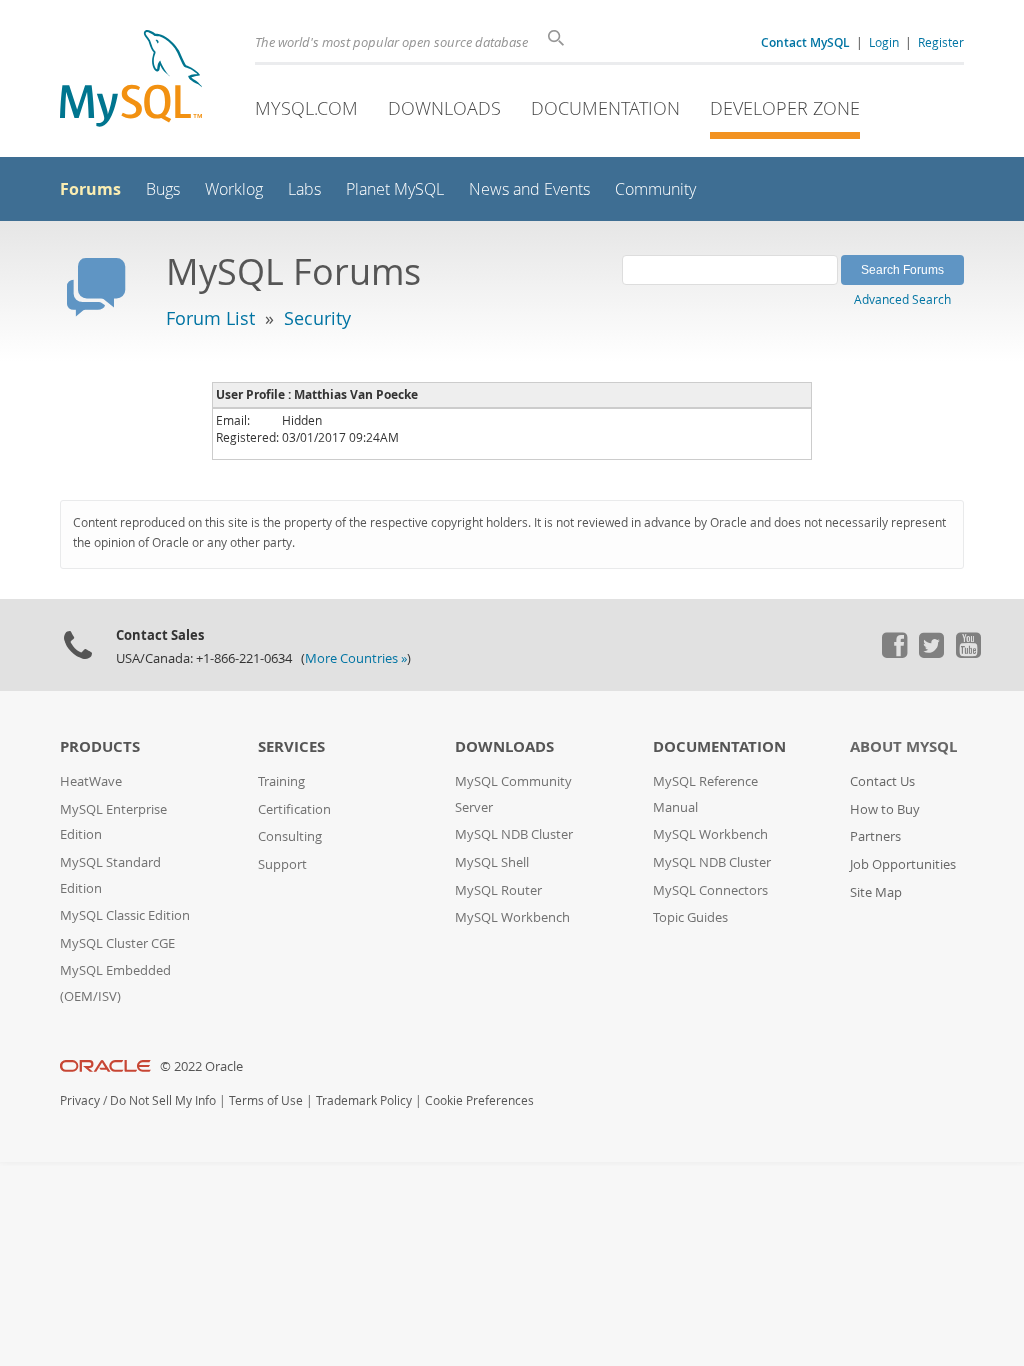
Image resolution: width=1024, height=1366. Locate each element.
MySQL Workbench (512, 917)
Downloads (444, 108)
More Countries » (356, 658)
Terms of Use (266, 1100)
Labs (304, 189)
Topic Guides (690, 917)
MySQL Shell (492, 862)
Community (655, 189)
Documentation (605, 108)
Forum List (210, 318)
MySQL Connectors (710, 890)
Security (317, 318)
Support (282, 864)
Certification (294, 809)
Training (281, 781)
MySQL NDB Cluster (514, 834)
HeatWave (91, 781)
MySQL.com (306, 108)
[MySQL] (131, 80)
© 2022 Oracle (201, 1066)
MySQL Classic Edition (125, 915)
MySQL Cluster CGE (117, 943)
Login (884, 42)
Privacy (80, 1100)
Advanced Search (902, 299)
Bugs (163, 189)
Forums (90, 189)
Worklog (234, 189)
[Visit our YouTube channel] (968, 653)
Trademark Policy (364, 1100)
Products (100, 746)
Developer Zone (785, 108)
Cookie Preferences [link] (479, 1100)
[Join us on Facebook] (894, 653)
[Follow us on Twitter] (931, 653)
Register (941, 42)
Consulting (290, 836)
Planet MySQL (395, 189)
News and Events (529, 189)
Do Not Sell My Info (163, 1100)
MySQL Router (498, 890)
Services (291, 746)
